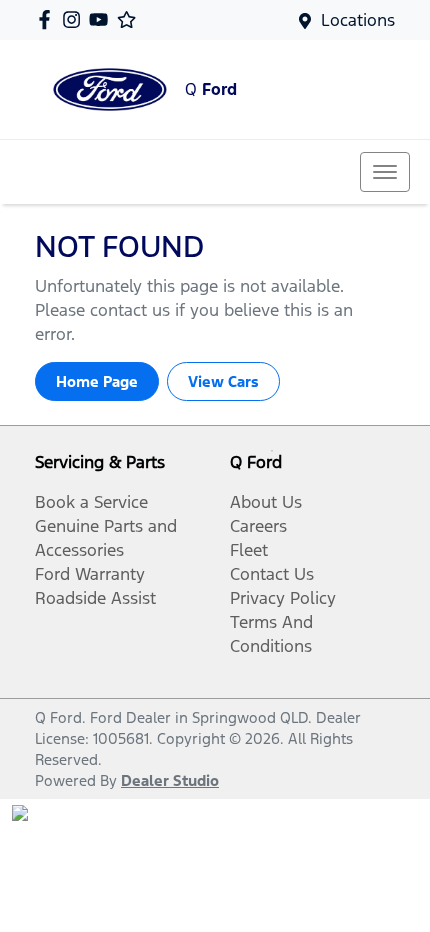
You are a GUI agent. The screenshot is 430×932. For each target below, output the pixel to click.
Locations (358, 20)
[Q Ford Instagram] (75, 19)
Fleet (249, 550)
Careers (258, 526)
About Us (266, 502)
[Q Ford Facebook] (48, 19)
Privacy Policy (283, 598)
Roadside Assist (95, 598)
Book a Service (91, 502)
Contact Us (272, 574)
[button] (385, 172)
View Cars (223, 381)
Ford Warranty (90, 574)
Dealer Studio (170, 780)
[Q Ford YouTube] (102, 19)
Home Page (97, 381)
